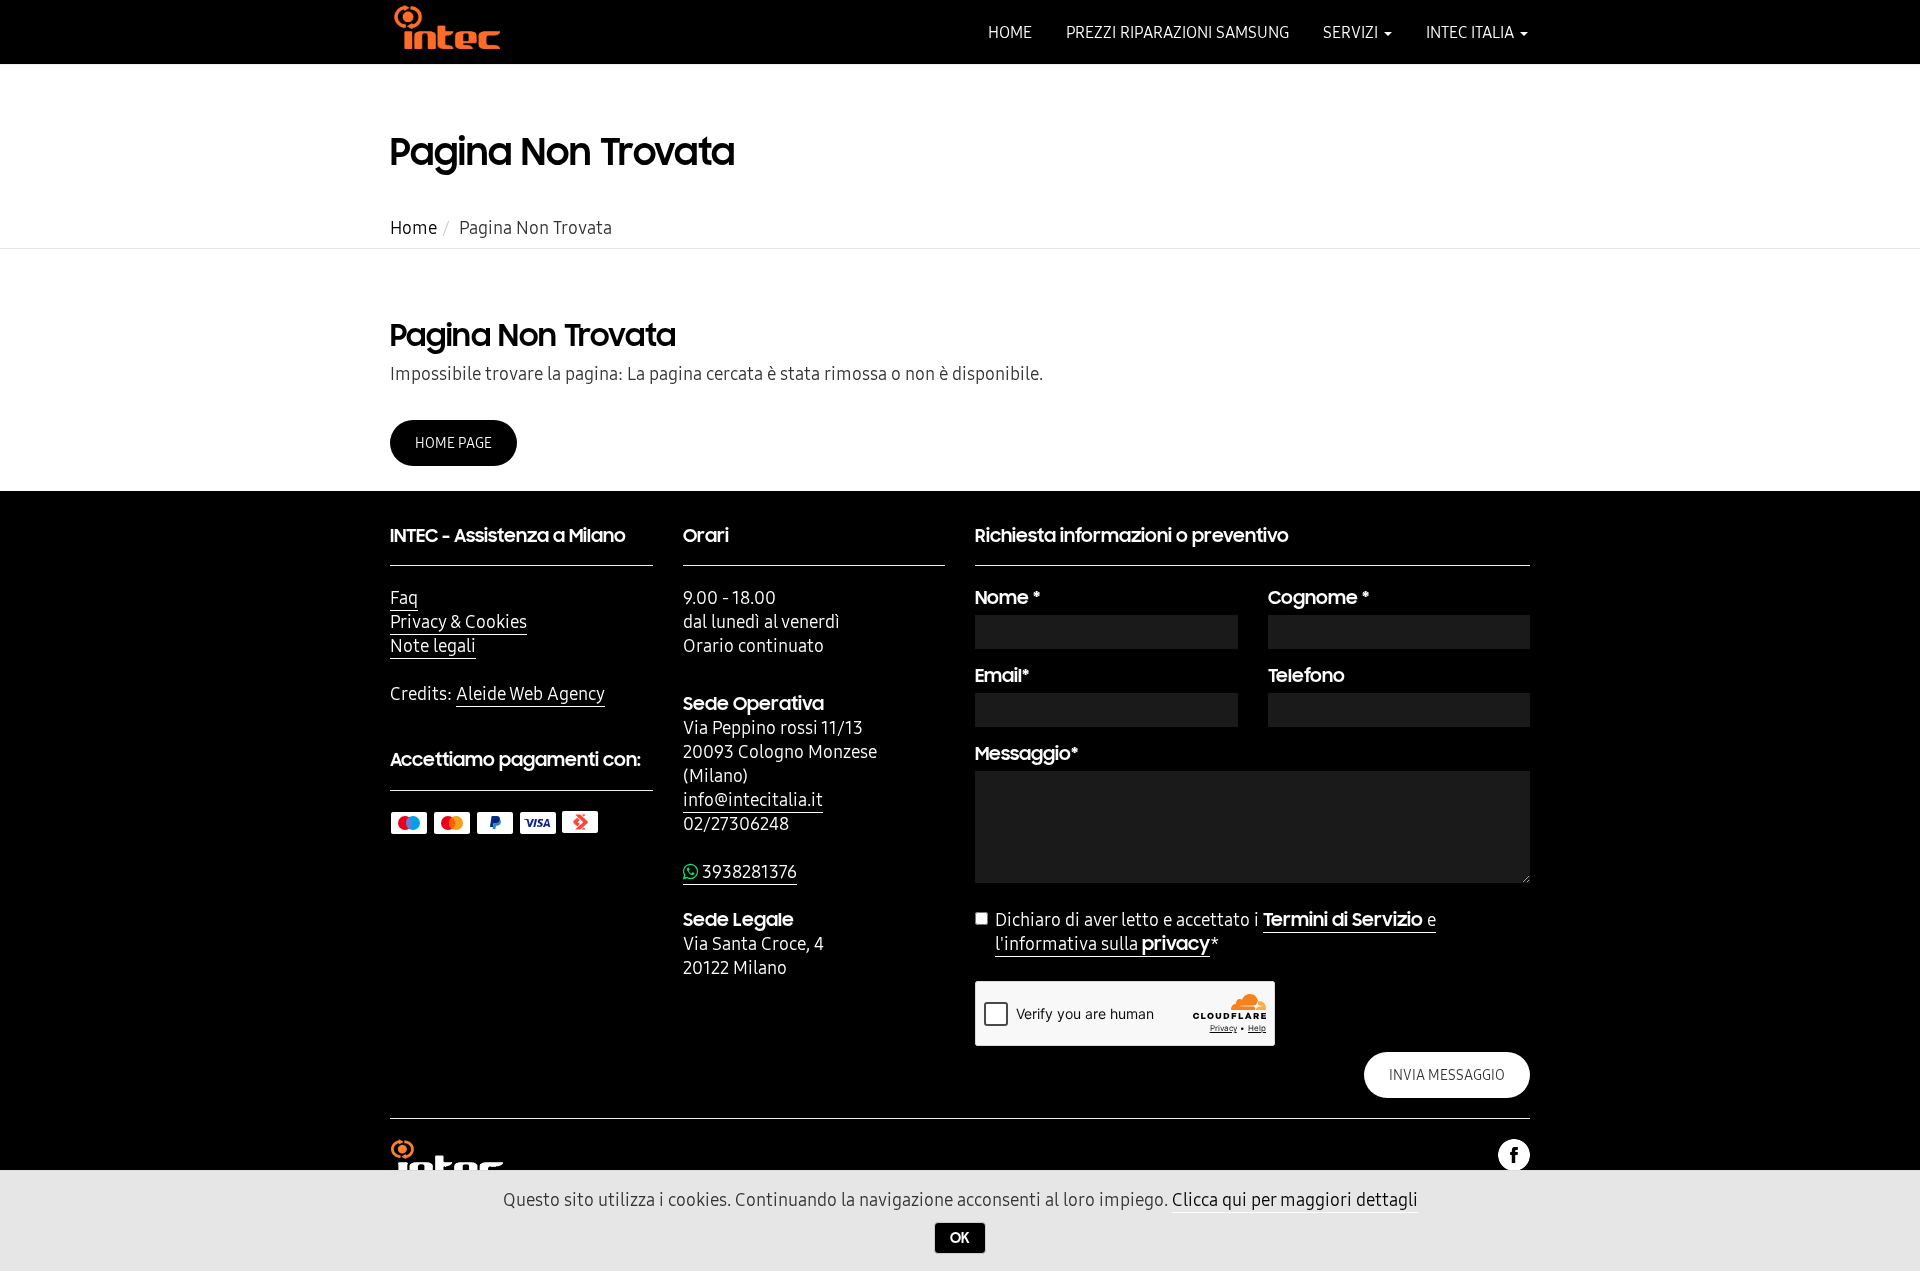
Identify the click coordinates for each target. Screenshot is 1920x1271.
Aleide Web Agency (530, 693)
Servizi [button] (1352, 32)
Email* (1002, 675)
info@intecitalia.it (753, 799)
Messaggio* (1026, 753)
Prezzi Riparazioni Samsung (1177, 32)
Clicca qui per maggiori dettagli (1295, 1199)
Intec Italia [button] (1472, 32)
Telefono (1306, 675)
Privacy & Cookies (458, 621)
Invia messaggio (1447, 1075)
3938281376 (747, 871)
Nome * (1007, 597)
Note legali (433, 645)
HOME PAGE (453, 443)
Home (1010, 32)
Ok (960, 1238)
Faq (404, 597)
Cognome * (1318, 597)
